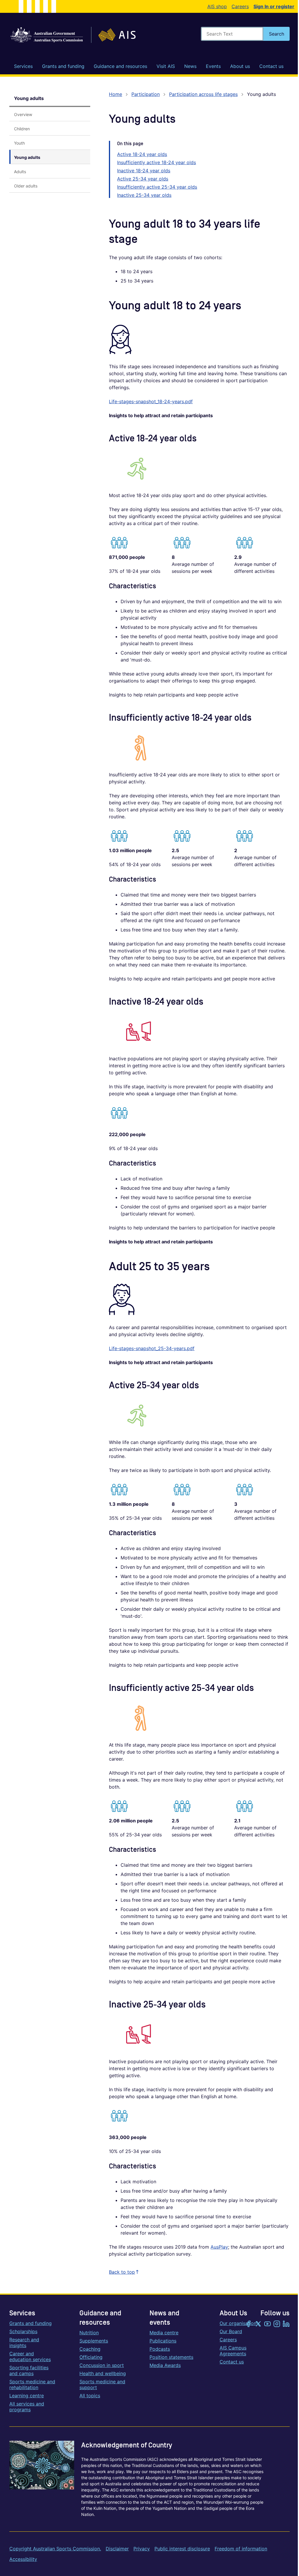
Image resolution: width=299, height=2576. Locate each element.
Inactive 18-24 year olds (144, 171)
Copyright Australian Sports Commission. (55, 2549)
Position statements (171, 2357)
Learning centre (27, 2396)
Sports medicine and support (102, 2384)
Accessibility (23, 2559)
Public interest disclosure (182, 2549)
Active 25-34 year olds (143, 179)
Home (115, 94)
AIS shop (217, 6)
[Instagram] (277, 2324)
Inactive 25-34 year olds (144, 195)
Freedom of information (241, 2549)
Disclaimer (117, 2549)
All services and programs (27, 2407)
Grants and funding (31, 2323)
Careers (240, 6)
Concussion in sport (102, 2365)
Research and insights (24, 2342)
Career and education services (30, 2356)
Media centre (164, 2333)
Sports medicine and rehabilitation (32, 2384)
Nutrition (89, 2333)
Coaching (90, 2349)
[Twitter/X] (258, 2324)
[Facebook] (249, 2324)
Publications (163, 2341)
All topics (90, 2396)
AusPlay (219, 2247)
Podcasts (160, 2349)
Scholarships (23, 2331)
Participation (146, 94)
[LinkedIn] (286, 2324)
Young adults (29, 98)
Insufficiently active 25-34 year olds (157, 187)
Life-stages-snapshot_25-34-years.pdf (152, 1348)
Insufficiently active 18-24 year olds (157, 162)
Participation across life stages (203, 94)
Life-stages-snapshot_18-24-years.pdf (151, 401)
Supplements (94, 2341)
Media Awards (165, 2365)
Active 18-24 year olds (142, 154)
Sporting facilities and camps (29, 2370)
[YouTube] (267, 2324)
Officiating (91, 2357)
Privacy (142, 2549)
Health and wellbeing (103, 2373)
